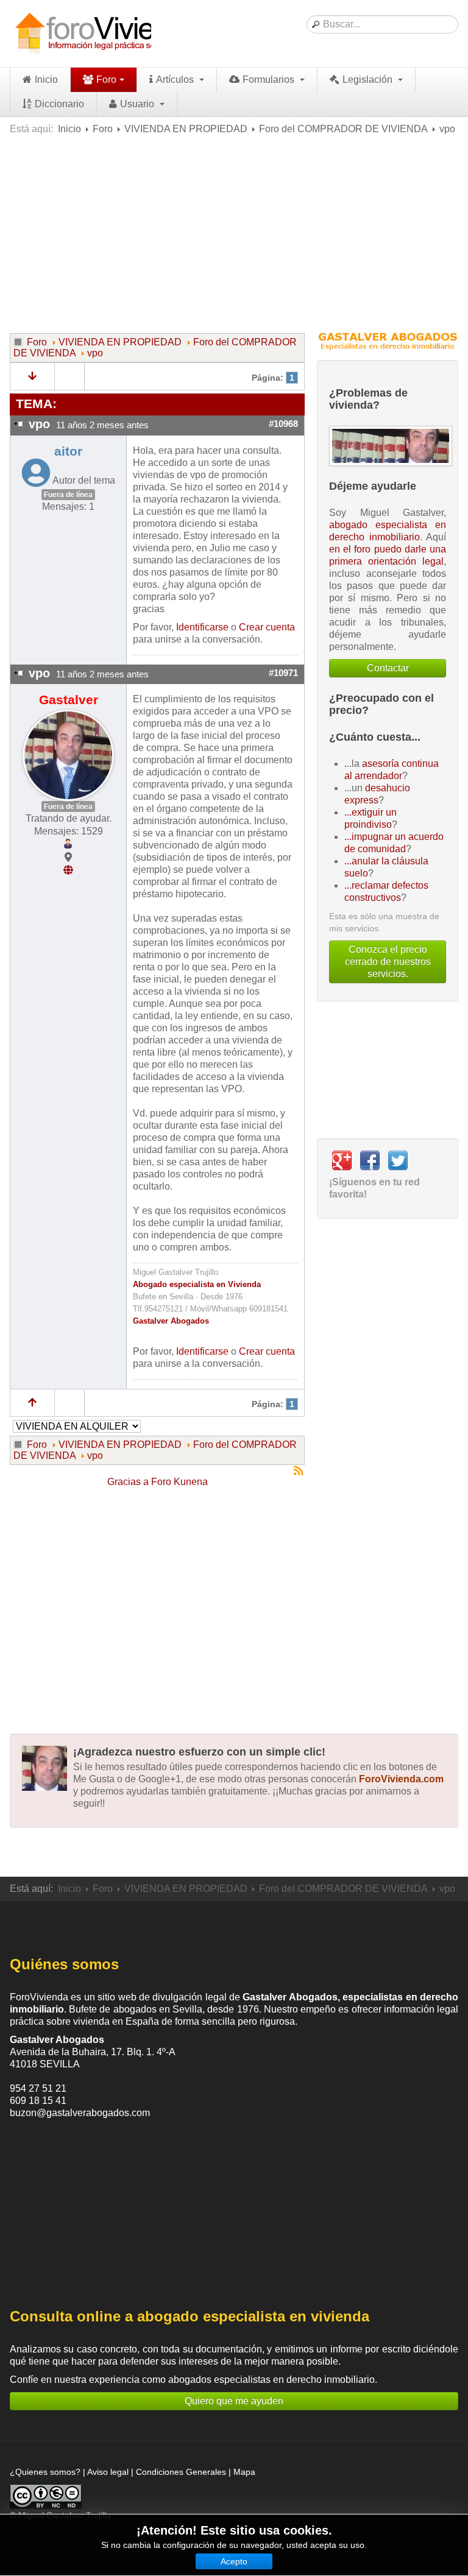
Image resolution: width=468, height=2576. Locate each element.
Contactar (388, 668)
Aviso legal (108, 2472)
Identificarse (202, 627)
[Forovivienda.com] (107, 34)
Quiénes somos (64, 1964)
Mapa (244, 2472)
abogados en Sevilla (158, 2009)
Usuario (138, 104)
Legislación (369, 79)
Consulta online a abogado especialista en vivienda (190, 2316)
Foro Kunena (179, 1482)
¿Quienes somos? (45, 2472)
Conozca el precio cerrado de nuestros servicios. (388, 962)
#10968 (283, 424)
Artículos (176, 79)
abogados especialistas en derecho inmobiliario (271, 2380)
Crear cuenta (267, 627)
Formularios (270, 79)
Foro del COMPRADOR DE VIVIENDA (343, 129)
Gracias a (128, 1482)
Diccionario (59, 104)
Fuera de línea (68, 495)
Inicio (46, 79)
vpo (95, 353)
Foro (106, 79)
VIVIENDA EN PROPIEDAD (186, 129)
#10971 (283, 673)
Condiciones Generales (181, 2472)
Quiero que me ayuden (234, 2401)
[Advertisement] (234, 233)
